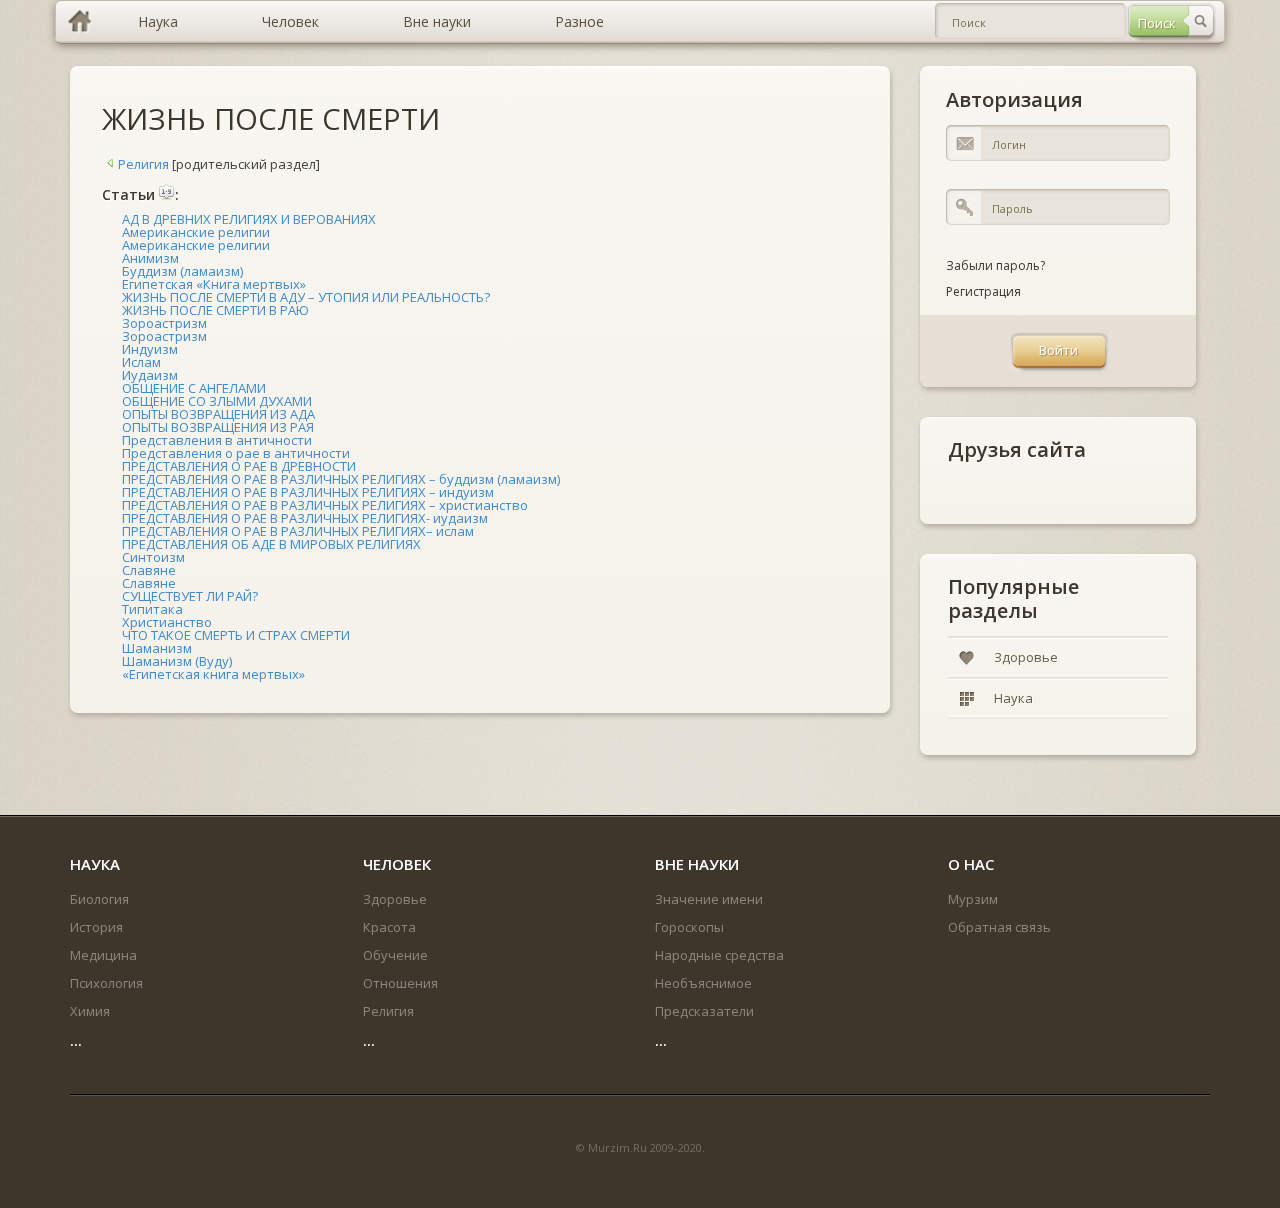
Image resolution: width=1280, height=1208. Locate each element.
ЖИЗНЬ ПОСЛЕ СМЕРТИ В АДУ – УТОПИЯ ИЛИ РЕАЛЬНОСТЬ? (306, 297)
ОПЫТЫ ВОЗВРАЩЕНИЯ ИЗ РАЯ (218, 427)
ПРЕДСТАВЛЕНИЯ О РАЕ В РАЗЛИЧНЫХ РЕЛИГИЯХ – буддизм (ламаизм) (341, 479)
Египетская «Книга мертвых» (214, 284)
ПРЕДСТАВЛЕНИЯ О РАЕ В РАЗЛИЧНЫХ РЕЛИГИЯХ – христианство (325, 505)
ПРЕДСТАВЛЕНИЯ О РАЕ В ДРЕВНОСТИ (239, 466)
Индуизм (150, 349)
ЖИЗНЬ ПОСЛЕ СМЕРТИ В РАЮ (215, 310)
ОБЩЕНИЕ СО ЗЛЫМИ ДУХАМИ (217, 401)
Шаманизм (157, 648)
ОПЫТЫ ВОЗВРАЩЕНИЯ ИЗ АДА (218, 414)
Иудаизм (150, 375)
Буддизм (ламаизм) (182, 271)
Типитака (152, 609)
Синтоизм (153, 557)
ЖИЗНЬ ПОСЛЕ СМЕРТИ (271, 118)
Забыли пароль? (995, 265)
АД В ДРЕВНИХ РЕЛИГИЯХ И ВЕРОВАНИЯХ (249, 219)
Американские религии (196, 232)
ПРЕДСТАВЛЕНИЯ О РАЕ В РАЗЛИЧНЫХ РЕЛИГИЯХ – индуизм (308, 492)
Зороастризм (164, 323)
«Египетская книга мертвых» (213, 674)
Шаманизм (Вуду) (177, 661)
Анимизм (150, 258)
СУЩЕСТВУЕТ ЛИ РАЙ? (190, 596)
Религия (143, 164)
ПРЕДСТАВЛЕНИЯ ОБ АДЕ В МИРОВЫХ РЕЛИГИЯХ (271, 544)
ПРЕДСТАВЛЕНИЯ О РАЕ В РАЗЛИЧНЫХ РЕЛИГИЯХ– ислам (298, 531)
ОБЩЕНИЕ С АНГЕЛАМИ (194, 388)
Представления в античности (217, 440)
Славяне (149, 570)
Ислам (141, 362)
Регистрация (983, 291)
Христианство (167, 622)
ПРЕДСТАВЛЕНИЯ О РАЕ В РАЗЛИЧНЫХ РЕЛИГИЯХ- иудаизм (305, 518)
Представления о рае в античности (236, 453)
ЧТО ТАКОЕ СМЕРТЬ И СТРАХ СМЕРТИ (236, 635)
